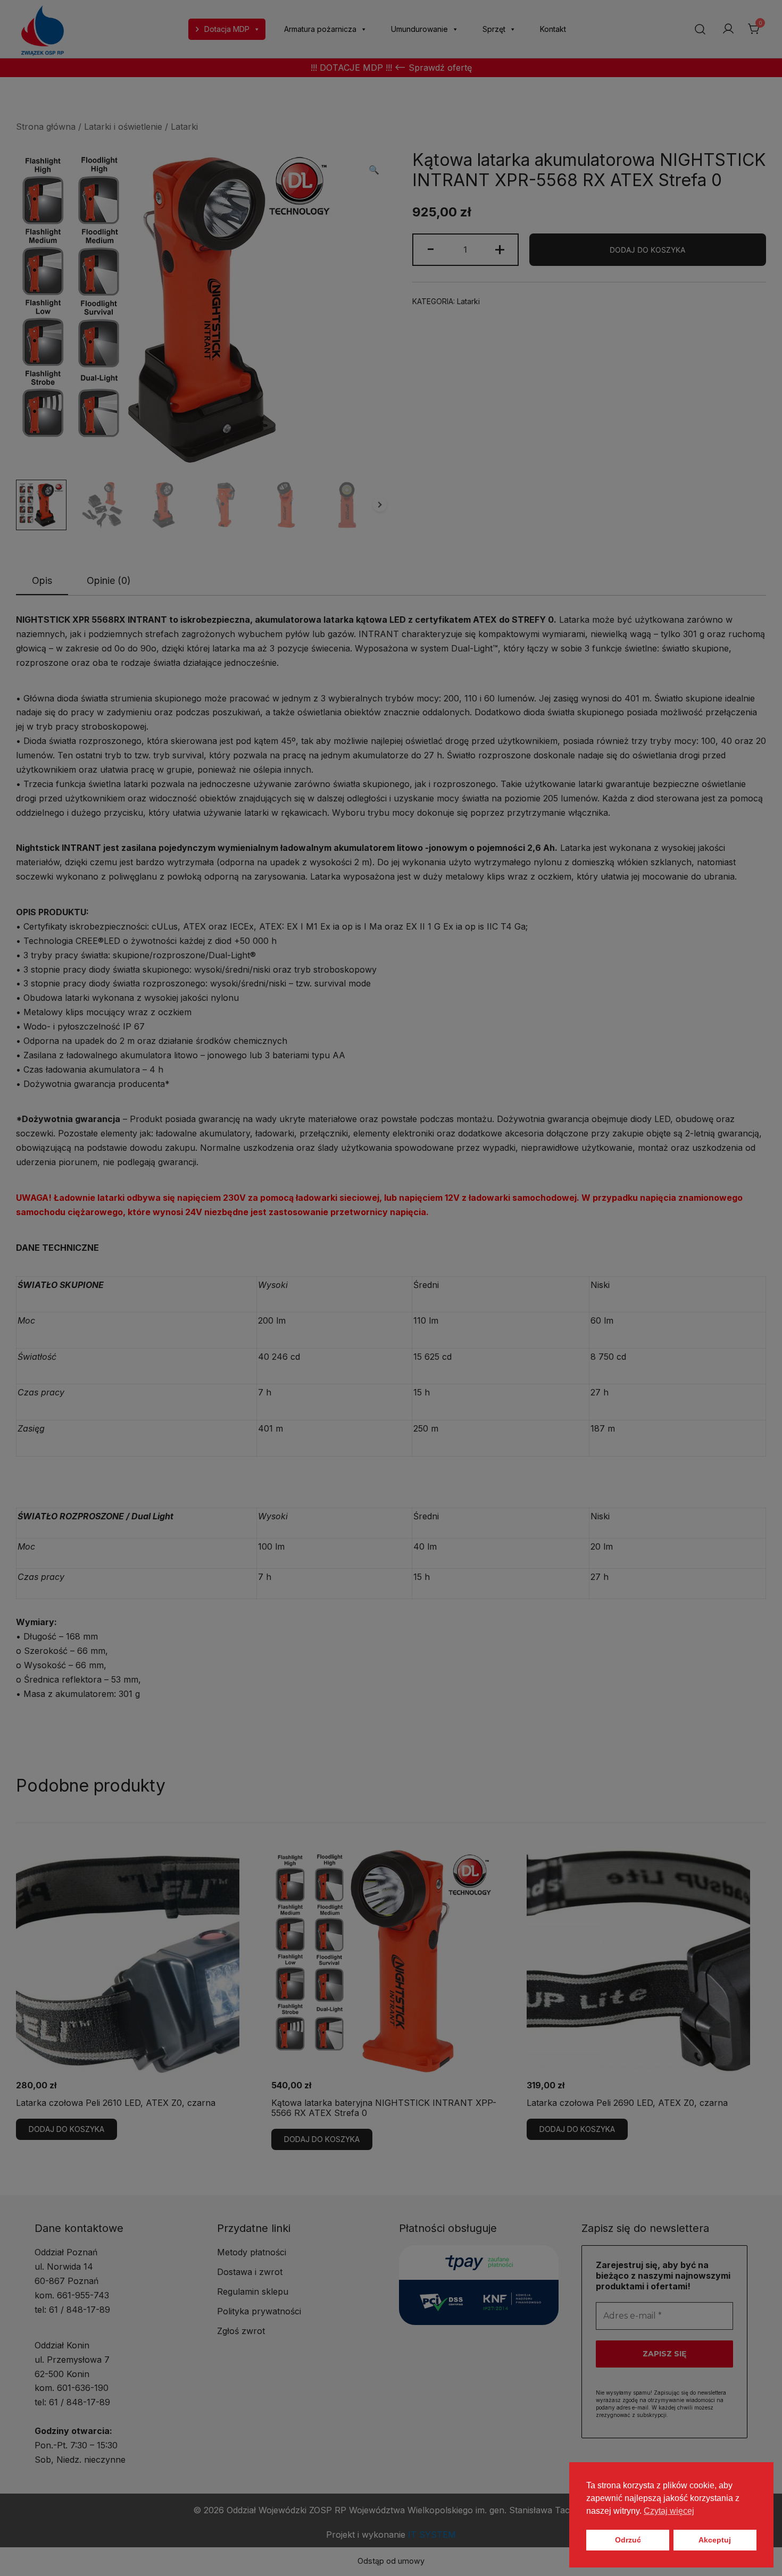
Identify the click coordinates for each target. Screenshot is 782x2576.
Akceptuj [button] (715, 2540)
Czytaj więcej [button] (669, 2511)
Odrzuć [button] (628, 2540)
